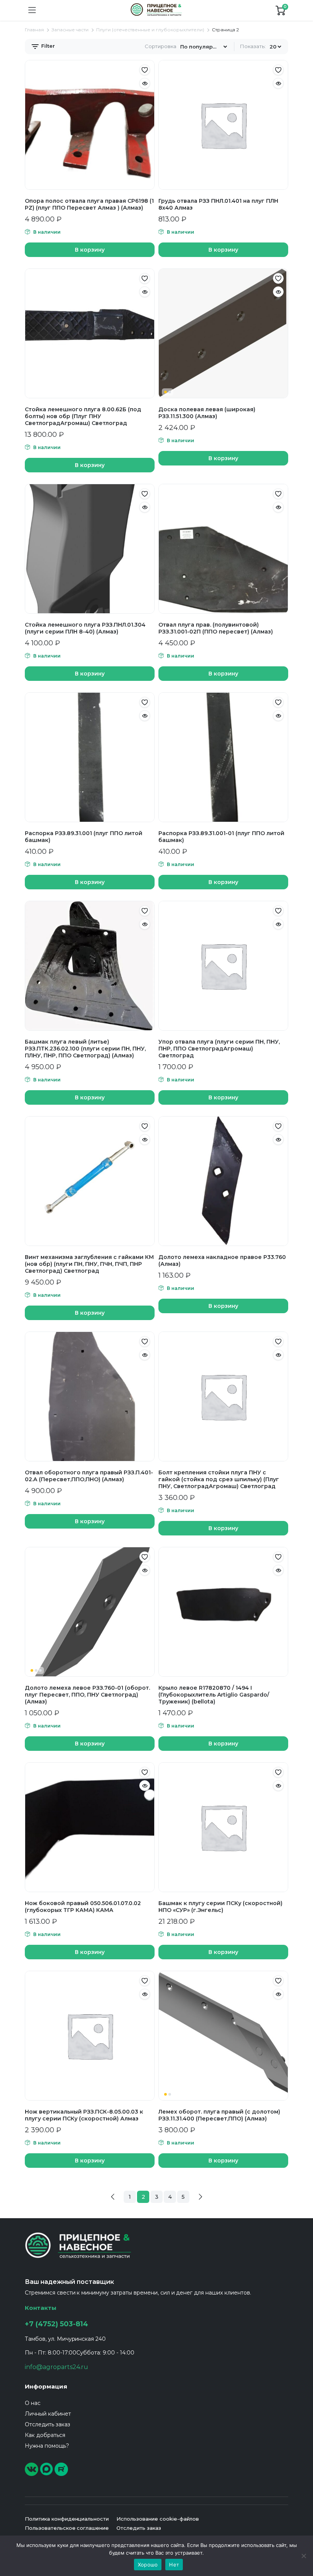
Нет (174, 2565)
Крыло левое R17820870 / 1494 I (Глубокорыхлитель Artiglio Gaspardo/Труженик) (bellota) (214, 1695)
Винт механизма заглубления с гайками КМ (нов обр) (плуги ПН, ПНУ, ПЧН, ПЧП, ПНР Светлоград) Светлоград (89, 1264)
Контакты (41, 2308)
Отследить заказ (48, 2424)
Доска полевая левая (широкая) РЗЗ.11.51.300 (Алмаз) (207, 413)
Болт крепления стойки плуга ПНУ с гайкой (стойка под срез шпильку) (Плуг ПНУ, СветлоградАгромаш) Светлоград (219, 1479)
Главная (34, 30)
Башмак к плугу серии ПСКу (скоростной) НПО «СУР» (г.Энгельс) (220, 1907)
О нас (33, 2403)
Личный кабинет (48, 2414)
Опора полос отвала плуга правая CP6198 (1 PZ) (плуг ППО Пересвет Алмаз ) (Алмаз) (89, 204)
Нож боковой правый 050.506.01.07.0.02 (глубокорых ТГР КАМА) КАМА (83, 1907)
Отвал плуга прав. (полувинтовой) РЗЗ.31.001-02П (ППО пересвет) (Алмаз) (216, 628)
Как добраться (45, 2435)
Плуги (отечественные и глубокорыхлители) (150, 30)
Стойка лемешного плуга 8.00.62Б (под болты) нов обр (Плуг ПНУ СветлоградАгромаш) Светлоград (83, 416)
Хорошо (148, 2565)
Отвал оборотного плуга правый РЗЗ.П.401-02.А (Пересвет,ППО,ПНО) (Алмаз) (89, 1476)
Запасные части (70, 30)
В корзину (90, 250)
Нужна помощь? (47, 2446)
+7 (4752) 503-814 (56, 2324)
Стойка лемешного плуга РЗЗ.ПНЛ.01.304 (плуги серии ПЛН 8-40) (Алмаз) (85, 628)
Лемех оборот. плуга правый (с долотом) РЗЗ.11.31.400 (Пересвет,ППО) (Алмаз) (219, 2115)
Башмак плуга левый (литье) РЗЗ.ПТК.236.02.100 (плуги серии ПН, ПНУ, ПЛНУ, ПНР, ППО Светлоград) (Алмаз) (85, 1049)
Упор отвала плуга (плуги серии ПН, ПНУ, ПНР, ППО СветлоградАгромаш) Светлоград (219, 1049)
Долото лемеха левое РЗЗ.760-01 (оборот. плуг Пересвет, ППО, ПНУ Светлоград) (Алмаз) (87, 1695)
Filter (47, 46)
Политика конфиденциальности (67, 2519)
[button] (145, 70)
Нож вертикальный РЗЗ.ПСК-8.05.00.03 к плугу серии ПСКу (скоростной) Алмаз (84, 2115)
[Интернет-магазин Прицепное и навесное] (156, 10)
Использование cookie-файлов (158, 2519)
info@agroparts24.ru (56, 2367)
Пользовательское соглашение (67, 2528)
